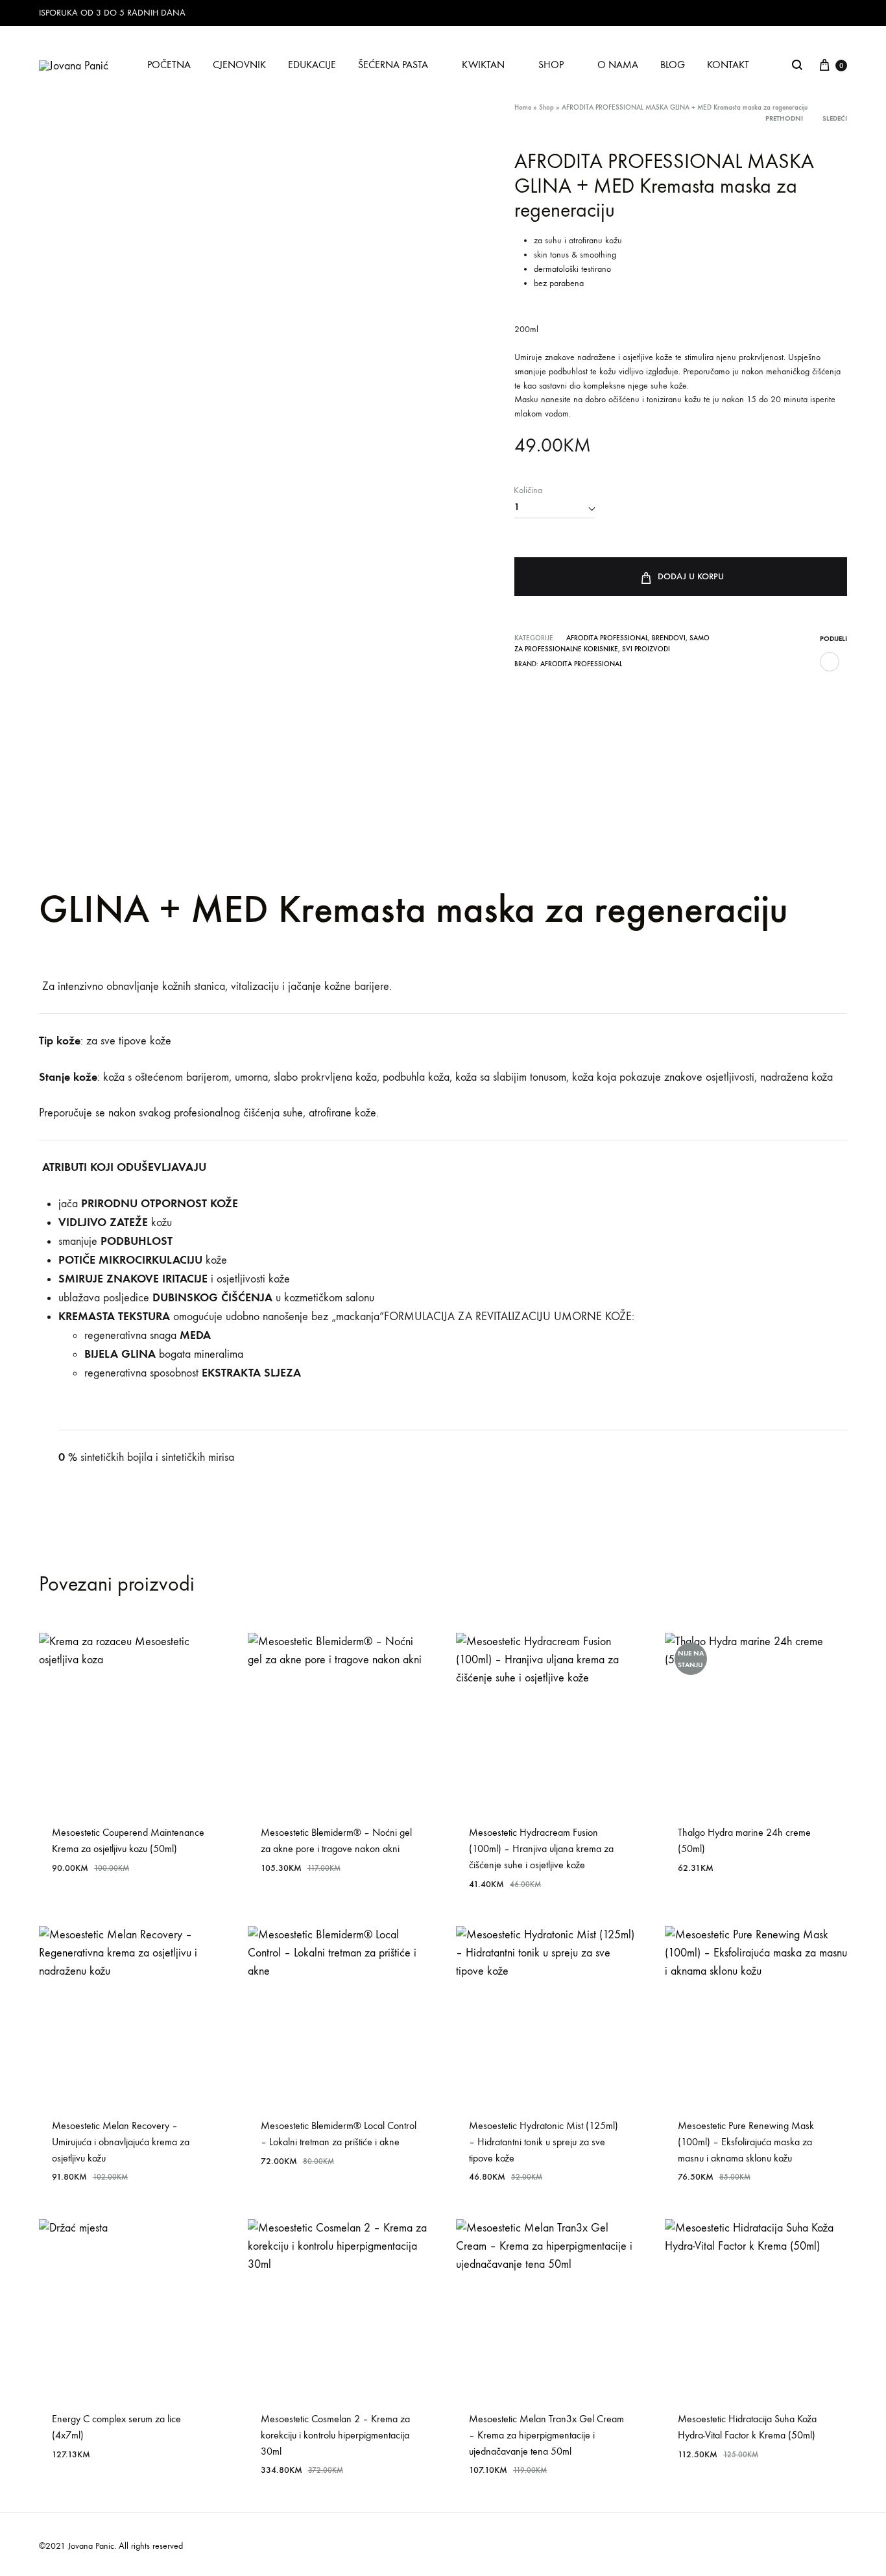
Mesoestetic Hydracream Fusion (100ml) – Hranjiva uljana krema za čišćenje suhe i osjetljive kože (541, 1848)
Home (523, 107)
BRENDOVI (669, 638)
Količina (528, 490)
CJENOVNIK (239, 65)
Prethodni (784, 118)
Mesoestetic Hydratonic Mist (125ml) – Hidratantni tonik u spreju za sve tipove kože (544, 2142)
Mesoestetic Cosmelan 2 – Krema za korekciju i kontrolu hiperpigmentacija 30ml (335, 2435)
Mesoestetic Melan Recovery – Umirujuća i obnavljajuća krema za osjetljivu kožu (121, 2142)
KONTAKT (728, 65)
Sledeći (835, 118)
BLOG (673, 65)
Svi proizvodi (646, 649)
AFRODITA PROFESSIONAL (607, 638)
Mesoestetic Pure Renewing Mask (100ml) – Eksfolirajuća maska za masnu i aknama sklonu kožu (746, 2142)
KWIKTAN (483, 65)
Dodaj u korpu (691, 576)
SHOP (551, 65)
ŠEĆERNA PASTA (393, 65)
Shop (546, 107)
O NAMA (618, 65)
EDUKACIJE (312, 65)
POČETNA (169, 65)
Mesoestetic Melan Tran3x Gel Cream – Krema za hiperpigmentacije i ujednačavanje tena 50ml (546, 2435)
